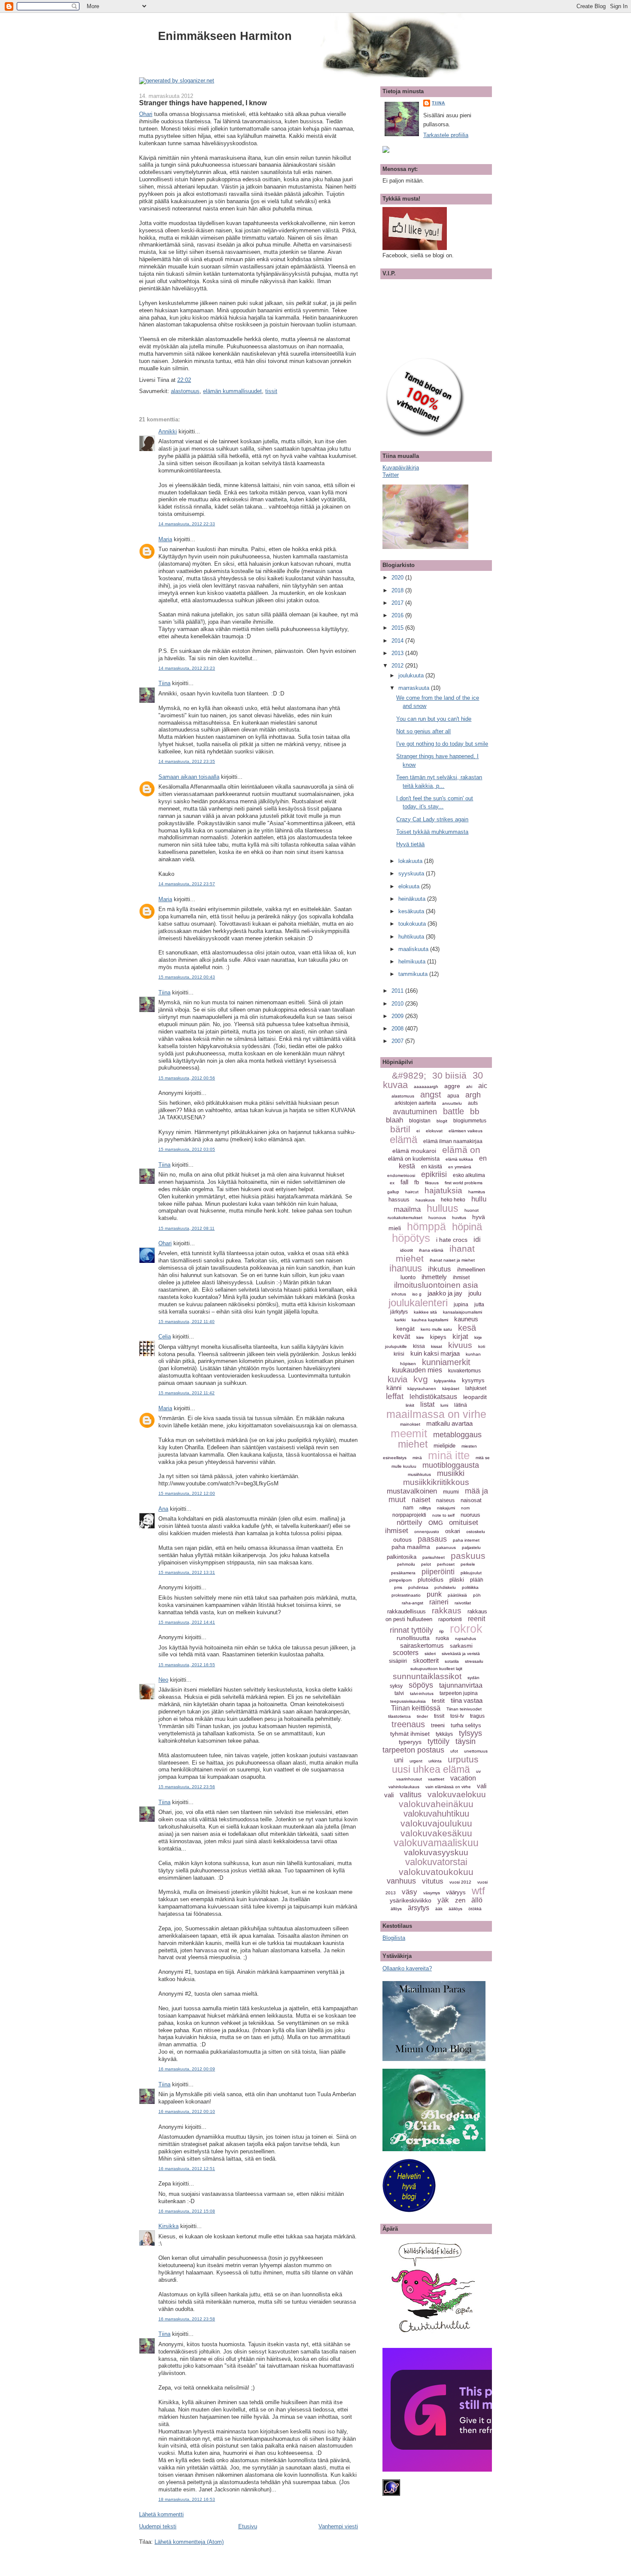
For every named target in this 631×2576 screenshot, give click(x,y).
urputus (463, 1759)
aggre (452, 1086)
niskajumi (446, 1508)
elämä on (461, 1150)
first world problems (464, 1183)
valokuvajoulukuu (436, 1823)
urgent (416, 1761)
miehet (413, 1444)
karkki (400, 1320)
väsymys (432, 1893)
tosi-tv (457, 1716)
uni (399, 1760)
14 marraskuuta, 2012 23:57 (187, 884)
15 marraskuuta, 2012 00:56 (187, 1078)
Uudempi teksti (158, 2526)
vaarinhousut (409, 1779)
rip (441, 1631)
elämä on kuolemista (414, 1159)
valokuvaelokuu (457, 1794)
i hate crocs (452, 1240)
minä (417, 1458)
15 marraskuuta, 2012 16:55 (187, 1665)
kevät (402, 1337)
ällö (477, 1900)
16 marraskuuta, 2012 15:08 (187, 2211)
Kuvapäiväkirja (401, 468)
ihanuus (406, 1268)
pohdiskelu (445, 1587)
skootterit (426, 1660)
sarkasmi (461, 1646)
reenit (476, 1619)
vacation (463, 1778)
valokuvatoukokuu (436, 1872)
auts (473, 1103)
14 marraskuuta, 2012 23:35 (187, 761)
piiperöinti (438, 1572)
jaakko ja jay (445, 1293)
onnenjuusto (427, 1532)
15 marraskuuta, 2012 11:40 (187, 1322)
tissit (271, 391)
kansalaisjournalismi (463, 1312)
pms (398, 1587)
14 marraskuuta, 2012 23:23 (187, 668)
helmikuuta (413, 962)
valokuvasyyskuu (436, 1852)
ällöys (396, 1909)
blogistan (420, 1121)
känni (394, 1388)
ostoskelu (476, 1532)
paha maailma (411, 1547)
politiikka (470, 1587)
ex (392, 1183)
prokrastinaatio (406, 1595)
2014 (398, 641)
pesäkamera (403, 1573)
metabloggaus (457, 1435)
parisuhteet (434, 1557)
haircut (412, 1192)
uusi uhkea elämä (431, 1769)
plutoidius (431, 1579)
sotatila (452, 1661)
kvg (421, 1379)
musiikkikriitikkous (436, 1482)
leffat (395, 1396)
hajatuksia (443, 1190)
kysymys (473, 1380)
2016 (398, 615)
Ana (163, 1509)
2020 (398, 578)
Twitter (391, 475)
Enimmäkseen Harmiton (225, 36)
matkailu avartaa (449, 1423)
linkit (410, 1405)
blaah (394, 1120)
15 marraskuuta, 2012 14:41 (187, 1622)
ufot (454, 1751)
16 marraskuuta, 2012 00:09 (187, 2069)
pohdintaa (418, 1587)
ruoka (442, 1638)
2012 (398, 666)
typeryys (410, 1742)
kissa (419, 1346)
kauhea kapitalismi (430, 1320)
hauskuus (425, 1200)
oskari (453, 1531)
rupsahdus (466, 1639)
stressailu (474, 1661)
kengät (405, 1329)
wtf (478, 1891)
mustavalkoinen (412, 1491)
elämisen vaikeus (466, 1131)
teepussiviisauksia (408, 1701)
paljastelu (471, 1547)
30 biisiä (449, 1075)
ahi (469, 1087)
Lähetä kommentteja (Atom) (189, 2542)
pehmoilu (406, 1564)
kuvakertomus (464, 1371)
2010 (398, 1004)
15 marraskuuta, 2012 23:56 (187, 1787)
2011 (398, 991)
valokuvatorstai (436, 1862)
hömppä (426, 1226)
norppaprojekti (409, 1515)
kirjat (460, 1337)
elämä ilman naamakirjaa (453, 1141)
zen (460, 1900)
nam (408, 1508)
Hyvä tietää (410, 844)
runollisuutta (413, 1638)
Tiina (164, 683)
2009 (398, 1016)
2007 (398, 1041)
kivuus (460, 1345)
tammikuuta (414, 974)
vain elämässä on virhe (448, 1787)
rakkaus (447, 1611)
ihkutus (440, 1269)
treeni (438, 1725)
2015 (398, 628)
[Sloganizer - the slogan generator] (177, 81)
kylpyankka (445, 1381)
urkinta (435, 1761)
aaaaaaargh (426, 1087)
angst (431, 1094)
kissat (437, 1346)
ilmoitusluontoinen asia (436, 1285)
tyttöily (438, 1741)
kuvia (397, 1379)
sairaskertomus (422, 1645)
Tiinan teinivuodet (464, 1709)
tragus (477, 1716)
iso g (417, 1294)
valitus (411, 1795)
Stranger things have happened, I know (203, 103)
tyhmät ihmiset (410, 1734)
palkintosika (402, 1557)
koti (482, 1346)
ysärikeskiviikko (411, 1900)
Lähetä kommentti (161, 2514)
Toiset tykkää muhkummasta (432, 832)
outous (402, 1540)
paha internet (466, 1540)
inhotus (399, 1294)
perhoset (446, 1564)
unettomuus (476, 1751)
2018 (398, 590)
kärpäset (451, 1389)
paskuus (468, 1556)
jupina (461, 1305)
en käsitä (432, 1167)
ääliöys (455, 1909)
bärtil (400, 1129)
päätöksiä (457, 1595)
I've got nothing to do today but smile (442, 744)
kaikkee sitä (425, 1312)
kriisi (399, 1354)
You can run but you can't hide (434, 719)
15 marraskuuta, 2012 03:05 (187, 1149)
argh (473, 1095)
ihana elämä (431, 1250)
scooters (406, 1653)
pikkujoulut (471, 1573)
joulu (475, 1293)
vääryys (456, 1892)
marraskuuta (415, 688)
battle (454, 1111)
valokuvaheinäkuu (436, 1804)
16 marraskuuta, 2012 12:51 (187, 2169)
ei (418, 1131)
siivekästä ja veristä (461, 1654)
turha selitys (466, 1725)
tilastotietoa (399, 1716)
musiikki (451, 1473)
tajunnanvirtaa (461, 1685)
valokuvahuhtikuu (436, 1814)
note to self (443, 1515)
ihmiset (461, 1277)
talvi (399, 1693)
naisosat (471, 1500)
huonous (437, 1218)
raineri (439, 1602)
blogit (442, 1121)
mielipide (444, 1446)
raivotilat (463, 1603)
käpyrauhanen (422, 1389)
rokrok (466, 1629)
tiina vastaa (467, 1700)
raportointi (450, 1619)
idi (477, 1239)
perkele (468, 1564)
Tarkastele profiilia (446, 135)
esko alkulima (469, 1175)
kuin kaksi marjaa (435, 1353)
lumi (444, 1405)
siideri (430, 1654)
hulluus (443, 1208)
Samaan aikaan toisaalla (189, 777)
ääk (439, 1909)
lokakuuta (411, 861)
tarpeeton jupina (459, 1693)
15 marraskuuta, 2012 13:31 (187, 1572)
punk (434, 1594)
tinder (422, 1716)
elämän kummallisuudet (232, 391)
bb (475, 1111)
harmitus (477, 1192)
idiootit (407, 1250)
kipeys (438, 1337)
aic (483, 1086)
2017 (398, 603)
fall (404, 1182)
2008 (398, 1029)
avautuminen (415, 1112)
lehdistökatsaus (433, 1397)
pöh (477, 1595)
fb (417, 1182)
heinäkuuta (413, 899)
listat (427, 1404)
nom (465, 1508)
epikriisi (434, 1174)
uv (478, 1771)
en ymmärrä (460, 1167)
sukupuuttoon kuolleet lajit (436, 1669)
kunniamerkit (446, 1362)
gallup (393, 1192)
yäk (443, 1900)
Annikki (168, 431)
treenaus (408, 1724)
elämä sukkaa (459, 1159)
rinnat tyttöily (411, 1630)
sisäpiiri (398, 1661)
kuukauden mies (417, 1370)
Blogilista (394, 1938)
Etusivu (248, 2526)
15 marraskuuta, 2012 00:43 (187, 977)
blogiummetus (470, 1121)
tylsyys (470, 1733)
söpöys (421, 1685)
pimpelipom (400, 1580)
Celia (165, 1337)
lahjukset (476, 1388)
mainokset (410, 1424)
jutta (479, 1305)
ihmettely (434, 1277)
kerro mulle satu (436, 1329)
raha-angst (413, 1603)
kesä (467, 1328)
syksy (396, 1686)
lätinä (461, 1405)
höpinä (467, 1227)
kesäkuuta (412, 911)
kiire (420, 1337)
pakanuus (446, 1547)
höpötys (411, 1238)
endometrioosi (401, 1175)
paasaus (432, 1539)
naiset (421, 1500)
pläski (457, 1580)
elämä (403, 1139)
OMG (436, 1523)
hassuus (399, 1200)
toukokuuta (413, 924)
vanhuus (401, 1881)
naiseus (445, 1500)
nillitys (425, 1508)
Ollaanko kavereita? (407, 1968)
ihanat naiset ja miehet (452, 1260)
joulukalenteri (418, 1303)
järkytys (399, 1312)
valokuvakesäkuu (436, 1833)
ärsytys (419, 1908)
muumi (451, 1492)
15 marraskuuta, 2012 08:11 (187, 1228)
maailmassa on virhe (436, 1414)
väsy (410, 1892)
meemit (409, 1433)
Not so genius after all (423, 731)
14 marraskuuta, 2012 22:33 (187, 524)
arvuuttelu (452, 1103)
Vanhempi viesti (338, 2526)
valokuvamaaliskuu (436, 1843)
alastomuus (185, 391)
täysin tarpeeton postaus (429, 1746)
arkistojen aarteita (415, 1103)
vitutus (433, 1881)
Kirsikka (168, 2226)
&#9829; (409, 1075)
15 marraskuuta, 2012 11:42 (187, 1393)
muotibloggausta (451, 1465)
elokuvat (434, 1131)
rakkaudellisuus (407, 1611)
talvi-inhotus (422, 1693)
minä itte (449, 1455)
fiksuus (432, 1183)
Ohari (146, 114)
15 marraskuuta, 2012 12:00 (187, 1493)
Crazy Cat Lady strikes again (432, 819)
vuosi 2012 (460, 1882)
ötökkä (475, 1909)
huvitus (459, 1218)
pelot (426, 1564)
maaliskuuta (414, 949)
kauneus (466, 1319)
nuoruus (470, 1515)
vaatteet (436, 1779)
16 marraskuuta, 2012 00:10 (187, 2111)
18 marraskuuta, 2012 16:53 (187, 2499)
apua (453, 1096)
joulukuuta (412, 675)
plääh (477, 1580)
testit (438, 1701)
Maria (165, 539)
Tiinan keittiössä (416, 1708)
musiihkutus (419, 1474)
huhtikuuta (412, 937)
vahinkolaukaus (404, 1787)
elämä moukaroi (414, 1151)
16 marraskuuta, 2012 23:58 (187, 2319)
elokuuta (410, 886)
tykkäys (444, 1734)
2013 (398, 653)
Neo (163, 1680)
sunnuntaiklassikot (427, 1676)
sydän (473, 1678)
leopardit (475, 1397)
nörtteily (410, 1523)
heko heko (453, 1200)
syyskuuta (412, 873)
